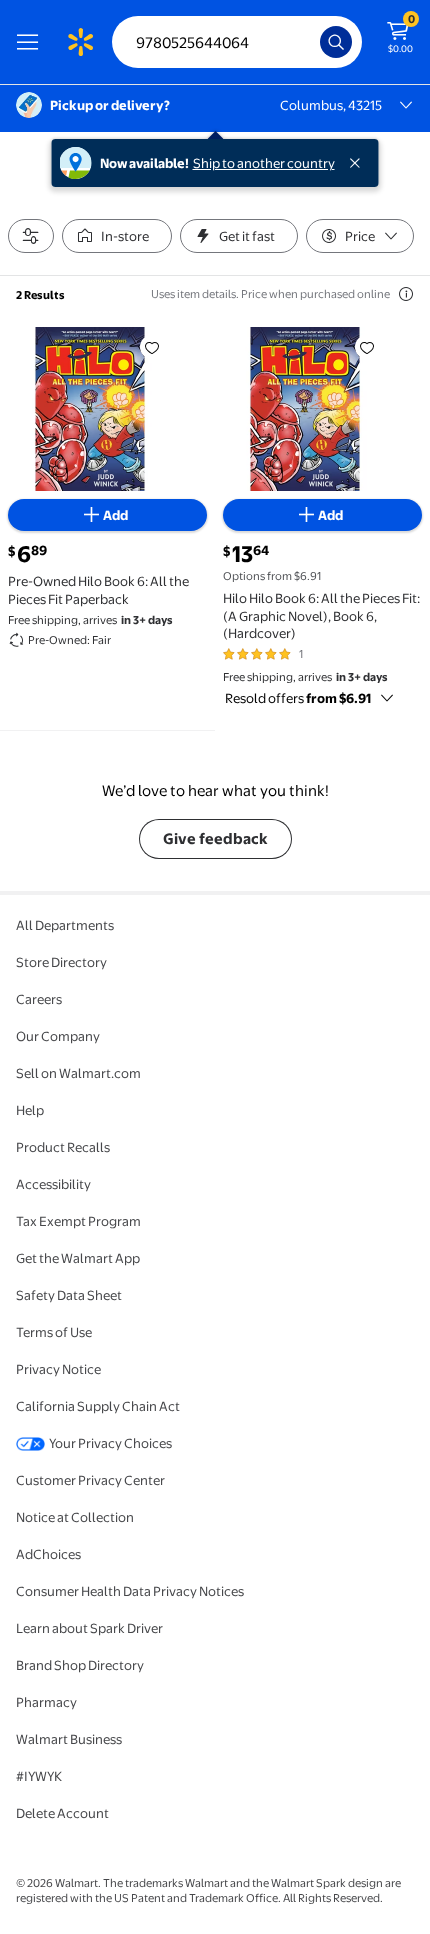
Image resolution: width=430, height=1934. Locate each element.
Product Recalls (63, 1147)
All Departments (65, 925)
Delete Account (62, 1813)
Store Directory (61, 962)
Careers (39, 999)
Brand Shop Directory (80, 1665)
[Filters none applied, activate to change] (31, 236)
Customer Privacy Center (90, 1480)
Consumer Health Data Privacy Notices (130, 1591)
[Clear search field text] (310, 42)
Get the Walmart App (78, 1258)
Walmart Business (69, 1739)
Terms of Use (54, 1332)
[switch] (117, 236)
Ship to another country (264, 163)
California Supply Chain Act (98, 1406)
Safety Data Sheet (69, 1295)
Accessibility (53, 1184)
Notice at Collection (75, 1517)
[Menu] (32, 42)
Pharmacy (46, 1702)
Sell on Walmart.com (78, 1073)
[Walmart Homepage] (80, 42)
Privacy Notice (58, 1369)
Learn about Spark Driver (89, 1628)
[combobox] (237, 42)
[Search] (336, 42)
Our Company (58, 1036)
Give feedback (215, 838)
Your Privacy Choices (110, 1443)
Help (30, 1110)
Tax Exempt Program (78, 1221)
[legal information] (406, 294)
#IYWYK (39, 1776)
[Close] (359, 163)
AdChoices (48, 1554)
